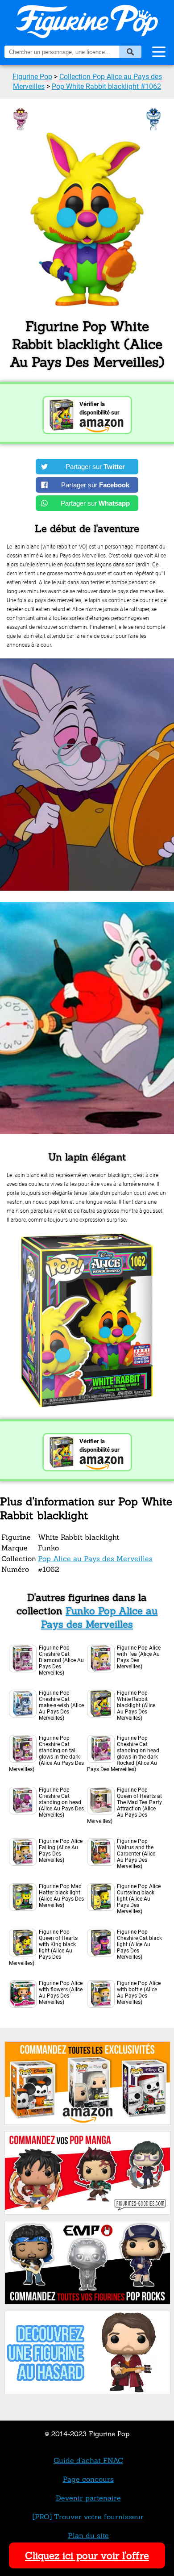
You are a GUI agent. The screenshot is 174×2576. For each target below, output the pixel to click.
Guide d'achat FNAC (88, 2460)
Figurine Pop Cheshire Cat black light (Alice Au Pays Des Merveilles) (139, 1944)
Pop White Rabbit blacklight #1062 (106, 86)
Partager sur (95, 467)
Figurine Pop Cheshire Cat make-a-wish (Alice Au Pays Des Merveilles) (61, 1705)
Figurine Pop (32, 77)
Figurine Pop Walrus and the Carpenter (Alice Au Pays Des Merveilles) (136, 1854)
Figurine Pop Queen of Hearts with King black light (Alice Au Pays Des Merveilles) (43, 1948)
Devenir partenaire (88, 2498)
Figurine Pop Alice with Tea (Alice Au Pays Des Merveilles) (139, 1657)
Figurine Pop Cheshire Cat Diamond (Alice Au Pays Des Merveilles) (61, 1660)
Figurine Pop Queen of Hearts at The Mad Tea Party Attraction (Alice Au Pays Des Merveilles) (124, 1805)
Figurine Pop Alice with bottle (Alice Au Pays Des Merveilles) (139, 1993)
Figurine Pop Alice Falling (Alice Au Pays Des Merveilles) (61, 1851)
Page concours (88, 2479)
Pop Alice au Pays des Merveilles (95, 1558)
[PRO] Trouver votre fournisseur (88, 2517)
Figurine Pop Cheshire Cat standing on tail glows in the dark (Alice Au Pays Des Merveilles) (46, 1754)
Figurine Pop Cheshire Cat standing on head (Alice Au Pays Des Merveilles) (61, 1802)
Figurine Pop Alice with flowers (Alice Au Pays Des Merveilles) (61, 1993)
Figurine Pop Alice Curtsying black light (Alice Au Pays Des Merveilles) (139, 1899)
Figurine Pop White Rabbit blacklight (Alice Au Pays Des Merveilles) (136, 1705)
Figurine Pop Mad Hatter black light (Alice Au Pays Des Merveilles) (61, 1896)
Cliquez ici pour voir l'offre (87, 2555)
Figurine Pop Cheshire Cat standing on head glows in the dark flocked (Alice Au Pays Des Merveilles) (123, 1754)
